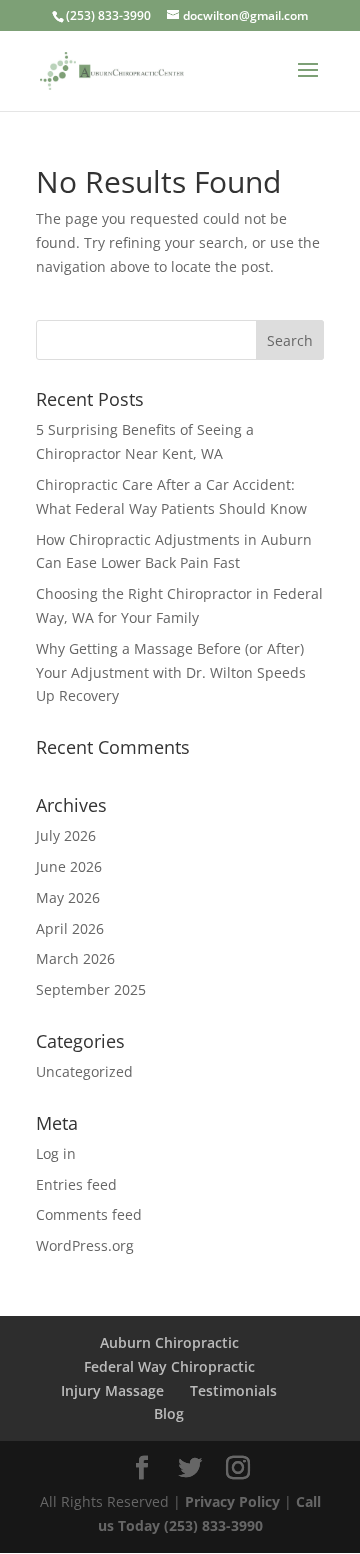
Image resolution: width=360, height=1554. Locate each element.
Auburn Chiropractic (169, 1342)
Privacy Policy (234, 1501)
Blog (169, 1413)
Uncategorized (84, 1071)
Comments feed (89, 1214)
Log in (56, 1153)
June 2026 (69, 866)
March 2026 (75, 958)
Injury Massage (112, 1390)
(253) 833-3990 (108, 15)
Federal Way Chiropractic (169, 1366)
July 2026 (66, 835)
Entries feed (76, 1184)
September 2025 (91, 989)
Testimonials (233, 1390)
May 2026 (68, 897)
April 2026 (70, 928)
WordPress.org (85, 1245)
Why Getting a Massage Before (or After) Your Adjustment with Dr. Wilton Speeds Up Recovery (171, 672)
